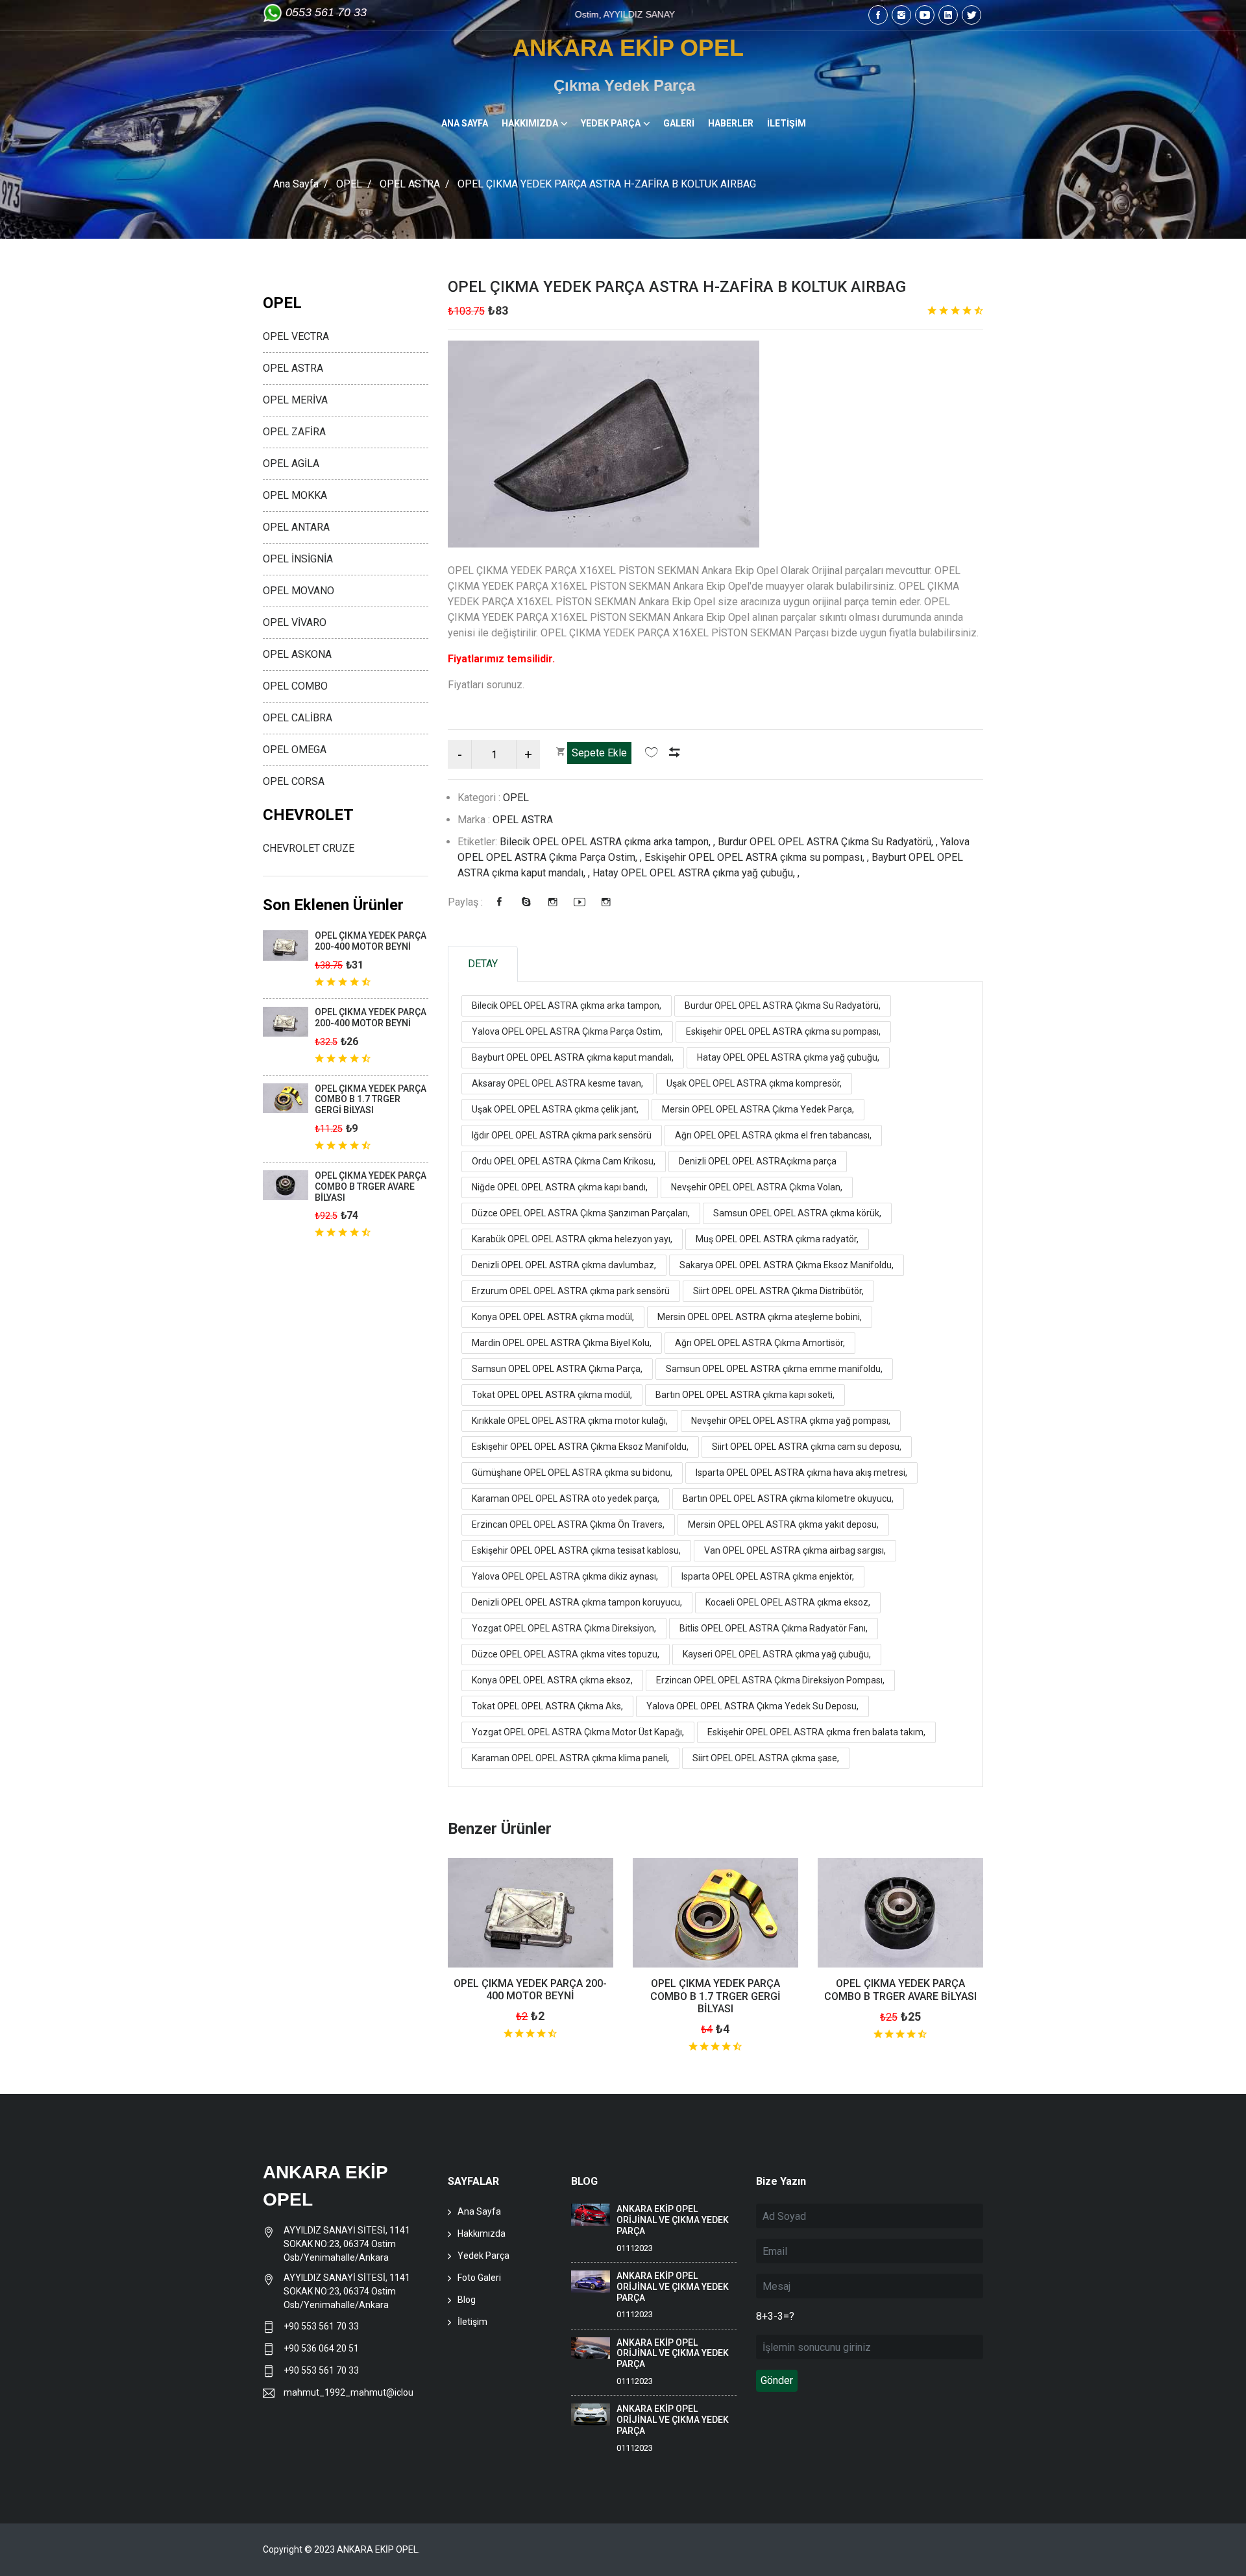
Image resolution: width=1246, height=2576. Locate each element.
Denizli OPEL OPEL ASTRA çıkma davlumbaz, (564, 1265)
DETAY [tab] (483, 964)
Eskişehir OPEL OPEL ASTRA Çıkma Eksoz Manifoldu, (580, 1447)
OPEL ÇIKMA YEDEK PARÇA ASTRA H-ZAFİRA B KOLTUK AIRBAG (677, 287)
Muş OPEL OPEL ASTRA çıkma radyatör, (777, 1239)
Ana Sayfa (296, 184)
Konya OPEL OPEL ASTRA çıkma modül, (553, 1317)
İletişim (472, 2322)
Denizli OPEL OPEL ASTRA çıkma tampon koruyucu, (577, 1602)
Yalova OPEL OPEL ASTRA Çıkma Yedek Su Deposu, (752, 1706)
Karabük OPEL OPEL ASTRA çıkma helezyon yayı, (572, 1239)
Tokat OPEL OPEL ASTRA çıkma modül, (552, 1395)
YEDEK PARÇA (611, 123)
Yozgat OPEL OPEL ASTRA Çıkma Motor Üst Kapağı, (578, 1732)
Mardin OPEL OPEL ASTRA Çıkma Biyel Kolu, (562, 1343)
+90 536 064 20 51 (321, 2348)
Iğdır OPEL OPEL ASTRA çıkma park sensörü (562, 1135)
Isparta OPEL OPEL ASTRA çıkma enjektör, (768, 1576)
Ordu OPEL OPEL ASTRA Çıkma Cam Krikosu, (564, 1161)
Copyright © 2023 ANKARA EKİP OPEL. (341, 2549)
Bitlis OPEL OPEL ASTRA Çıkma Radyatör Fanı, (774, 1628)
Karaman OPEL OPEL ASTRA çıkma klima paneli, (570, 1758)
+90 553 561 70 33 (322, 2326)
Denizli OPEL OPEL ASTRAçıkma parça (758, 1161)
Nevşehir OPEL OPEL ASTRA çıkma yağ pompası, (791, 1421)
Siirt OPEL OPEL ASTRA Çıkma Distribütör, (778, 1291)
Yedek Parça (483, 2256)
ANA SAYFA (465, 123)
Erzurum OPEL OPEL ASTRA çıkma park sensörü (571, 1291)
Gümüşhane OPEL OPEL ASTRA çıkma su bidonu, (572, 1473)
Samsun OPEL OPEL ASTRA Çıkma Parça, (557, 1369)
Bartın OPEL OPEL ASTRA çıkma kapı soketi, (745, 1395)
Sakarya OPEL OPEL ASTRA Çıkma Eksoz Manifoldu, (787, 1265)
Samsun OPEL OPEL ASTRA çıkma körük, (797, 1213)
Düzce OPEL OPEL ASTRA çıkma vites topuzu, (566, 1654)
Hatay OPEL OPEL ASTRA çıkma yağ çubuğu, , (696, 873)
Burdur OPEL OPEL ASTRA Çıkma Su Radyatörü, (783, 1005)
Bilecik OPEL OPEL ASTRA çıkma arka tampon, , (609, 842)
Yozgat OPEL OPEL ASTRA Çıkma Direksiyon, (564, 1628)
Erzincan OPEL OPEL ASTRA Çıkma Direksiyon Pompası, (770, 1680)
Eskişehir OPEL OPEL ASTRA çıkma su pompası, (783, 1031)
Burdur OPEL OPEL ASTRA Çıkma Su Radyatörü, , (829, 842)
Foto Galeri (479, 2278)
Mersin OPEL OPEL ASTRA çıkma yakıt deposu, (783, 1524)
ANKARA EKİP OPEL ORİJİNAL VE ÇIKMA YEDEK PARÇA (673, 2220)
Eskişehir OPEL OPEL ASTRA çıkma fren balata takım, (816, 1732)
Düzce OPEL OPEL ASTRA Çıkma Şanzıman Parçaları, (581, 1213)
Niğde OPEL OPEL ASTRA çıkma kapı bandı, (560, 1187)
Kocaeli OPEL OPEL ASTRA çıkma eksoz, (788, 1602)
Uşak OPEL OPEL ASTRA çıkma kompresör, (754, 1083)
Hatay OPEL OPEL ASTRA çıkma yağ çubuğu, (788, 1057)
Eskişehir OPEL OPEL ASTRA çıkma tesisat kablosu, (576, 1550)
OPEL (349, 184)
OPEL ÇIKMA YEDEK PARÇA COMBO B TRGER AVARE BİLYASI (900, 1990)
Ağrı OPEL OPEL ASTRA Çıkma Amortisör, (760, 1343)
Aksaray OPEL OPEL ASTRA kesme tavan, (557, 1083)
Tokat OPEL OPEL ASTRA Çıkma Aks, (547, 1706)
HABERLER (731, 123)
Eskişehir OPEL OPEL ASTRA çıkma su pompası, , (758, 857)
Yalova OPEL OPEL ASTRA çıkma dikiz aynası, (565, 1576)
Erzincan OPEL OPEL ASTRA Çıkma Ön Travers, (568, 1524)
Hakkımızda (482, 2233)
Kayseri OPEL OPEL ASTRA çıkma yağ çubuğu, (777, 1654)
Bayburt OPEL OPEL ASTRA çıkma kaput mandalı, (573, 1057)
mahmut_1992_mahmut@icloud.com (348, 2392)
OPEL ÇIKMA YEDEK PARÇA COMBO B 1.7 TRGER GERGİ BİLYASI (715, 1996)
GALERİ (679, 123)
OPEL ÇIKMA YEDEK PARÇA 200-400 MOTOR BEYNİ (530, 1990)
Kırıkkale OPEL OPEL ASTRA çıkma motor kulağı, (570, 1421)
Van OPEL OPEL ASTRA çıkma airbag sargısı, (795, 1550)
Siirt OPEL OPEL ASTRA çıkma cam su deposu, (807, 1447)
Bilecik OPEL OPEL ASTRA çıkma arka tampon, (567, 1005)
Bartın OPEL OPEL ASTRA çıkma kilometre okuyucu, (788, 1499)
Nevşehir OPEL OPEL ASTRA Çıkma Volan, (757, 1187)
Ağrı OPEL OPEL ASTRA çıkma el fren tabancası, (773, 1135)
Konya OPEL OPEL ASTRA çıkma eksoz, (552, 1680)
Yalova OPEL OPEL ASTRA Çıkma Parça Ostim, (567, 1031)
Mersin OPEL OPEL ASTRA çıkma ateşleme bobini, (760, 1317)
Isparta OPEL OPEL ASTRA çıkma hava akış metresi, (801, 1473)
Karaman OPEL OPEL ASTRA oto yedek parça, (566, 1499)
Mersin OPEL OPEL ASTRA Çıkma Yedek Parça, (758, 1109)
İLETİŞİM (787, 123)
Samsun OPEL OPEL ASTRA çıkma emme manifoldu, (774, 1369)
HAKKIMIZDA (530, 123)
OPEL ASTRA (410, 184)
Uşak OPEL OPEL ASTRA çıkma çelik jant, (555, 1109)
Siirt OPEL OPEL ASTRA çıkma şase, (766, 1758)
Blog (467, 2300)
